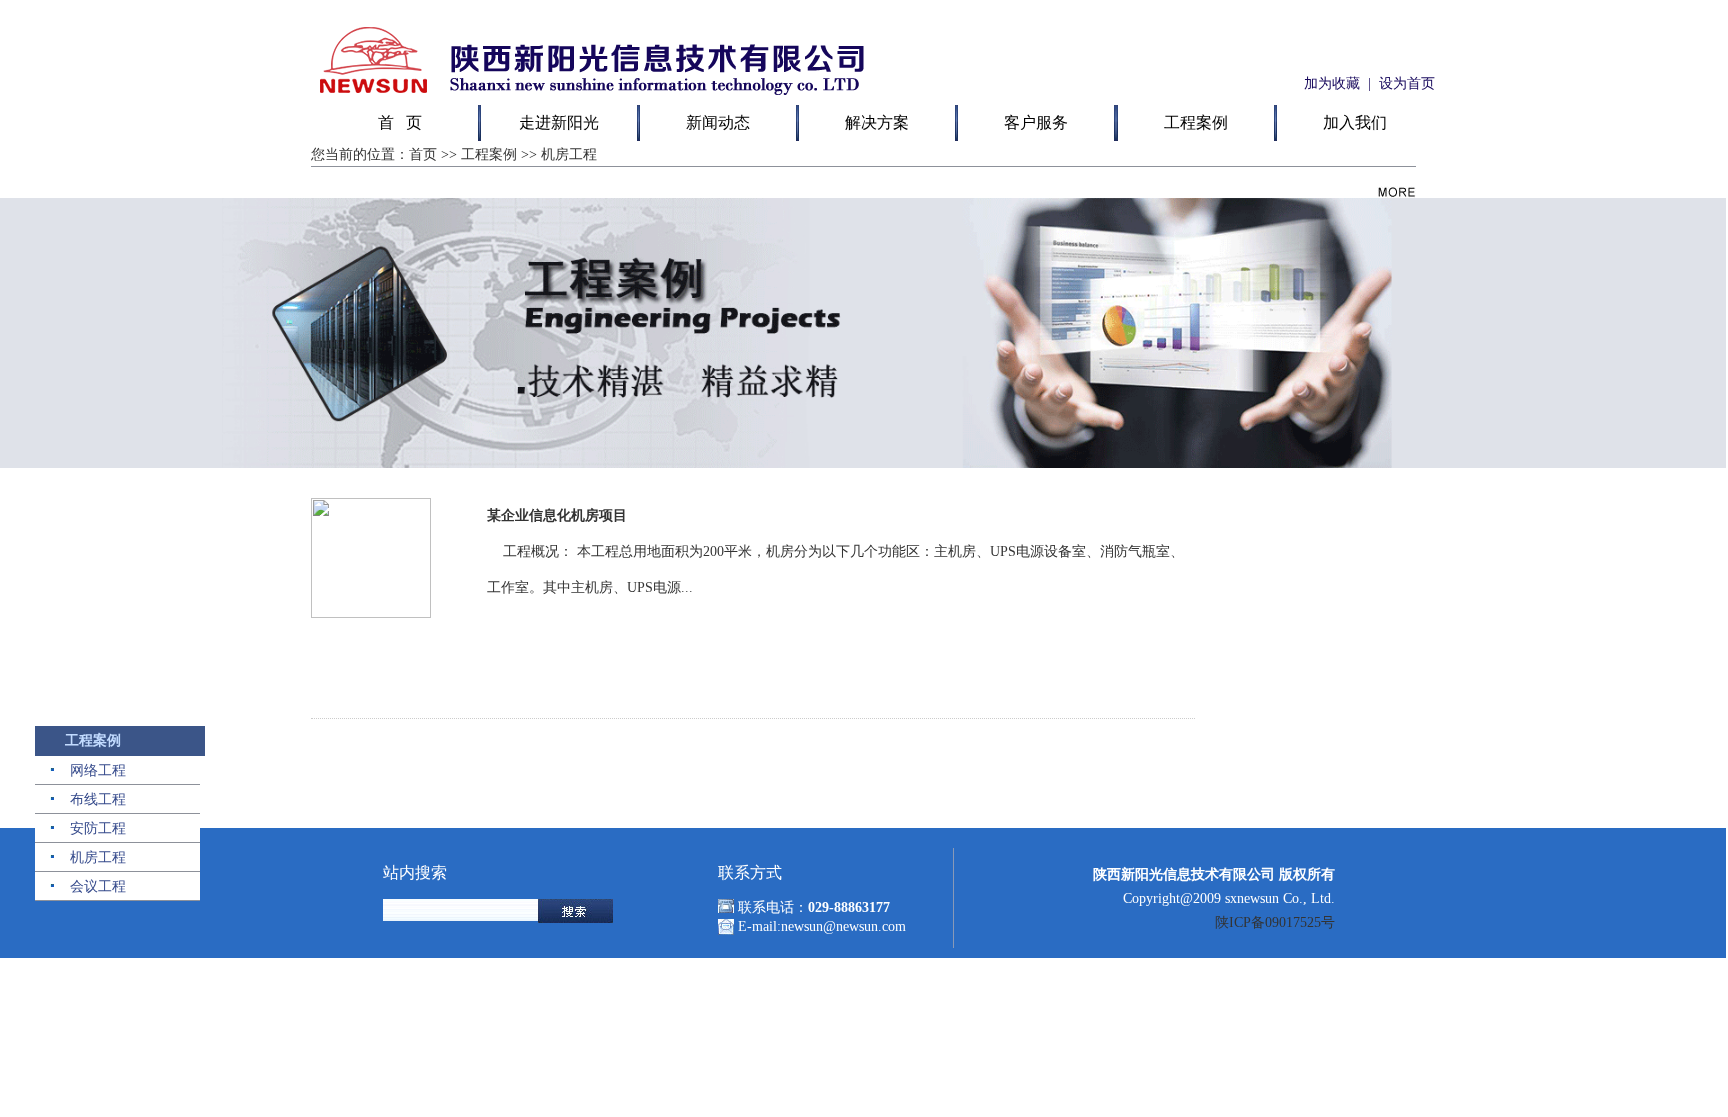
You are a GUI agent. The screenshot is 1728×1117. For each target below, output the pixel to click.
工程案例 (1196, 122)
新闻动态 (718, 122)
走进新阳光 (559, 122)
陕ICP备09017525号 (1275, 922)
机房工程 (98, 857)
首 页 (400, 122)
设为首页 (1407, 83)
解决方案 (877, 122)
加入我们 (1355, 122)
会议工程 (98, 886)
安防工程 (98, 828)
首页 (423, 154)
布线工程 (98, 799)
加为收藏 (1330, 83)
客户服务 (1036, 122)
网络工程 (98, 770)
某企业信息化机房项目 (557, 515)
